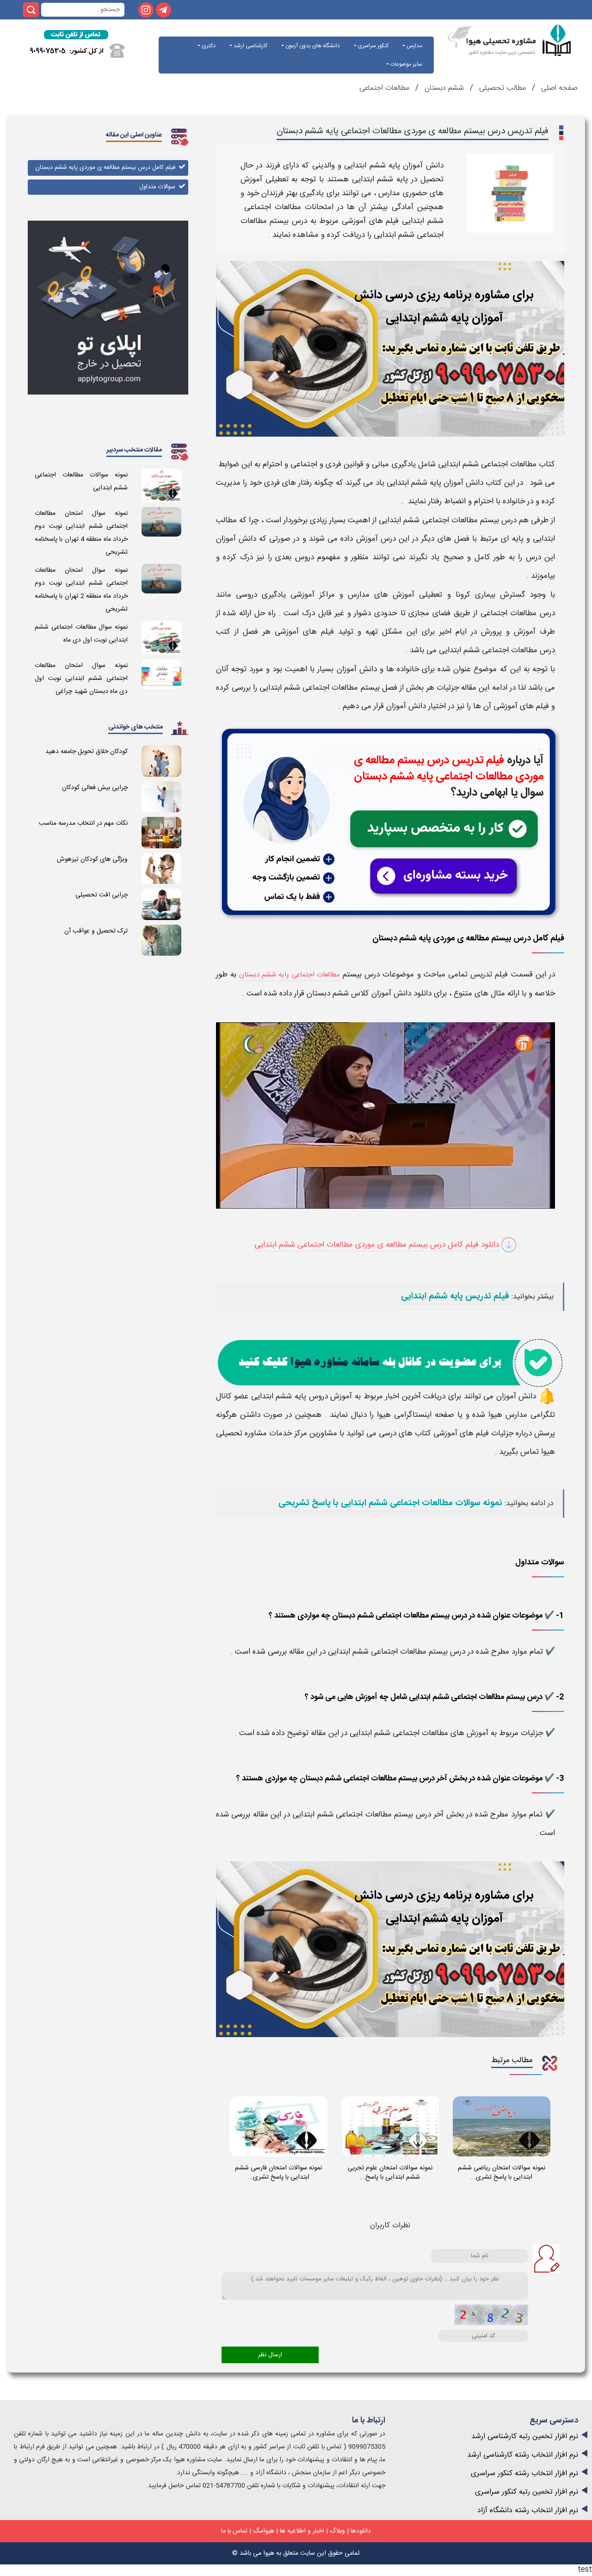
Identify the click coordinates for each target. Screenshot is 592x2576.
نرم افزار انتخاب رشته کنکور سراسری (524, 2474)
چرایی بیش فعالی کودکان (95, 788)
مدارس (414, 46)
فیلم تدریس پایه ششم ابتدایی (455, 1297)
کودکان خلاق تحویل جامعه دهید (86, 752)
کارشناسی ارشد (250, 46)
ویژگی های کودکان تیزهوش (92, 859)
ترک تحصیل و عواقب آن (96, 931)
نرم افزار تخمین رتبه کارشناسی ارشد (525, 2437)
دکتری (208, 46)
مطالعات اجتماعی (384, 88)
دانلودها (361, 2531)
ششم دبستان (444, 88)
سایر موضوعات (406, 64)
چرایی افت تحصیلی (102, 895)
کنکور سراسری (373, 46)
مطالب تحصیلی (501, 88)
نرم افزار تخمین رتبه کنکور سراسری (527, 2492)
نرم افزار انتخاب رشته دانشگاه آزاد (528, 2511)
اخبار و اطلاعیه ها (302, 2531)
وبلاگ (337, 2531)
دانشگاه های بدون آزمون (312, 46)
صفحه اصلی (558, 88)
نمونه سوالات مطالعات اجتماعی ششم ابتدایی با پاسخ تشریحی (390, 1503)
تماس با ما (234, 2531)
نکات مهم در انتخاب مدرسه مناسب (83, 823)
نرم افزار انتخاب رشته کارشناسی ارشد (523, 2455)
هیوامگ (264, 2531)
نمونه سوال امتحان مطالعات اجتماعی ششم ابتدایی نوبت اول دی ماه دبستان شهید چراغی (81, 679)
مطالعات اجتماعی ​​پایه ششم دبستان (290, 975)
